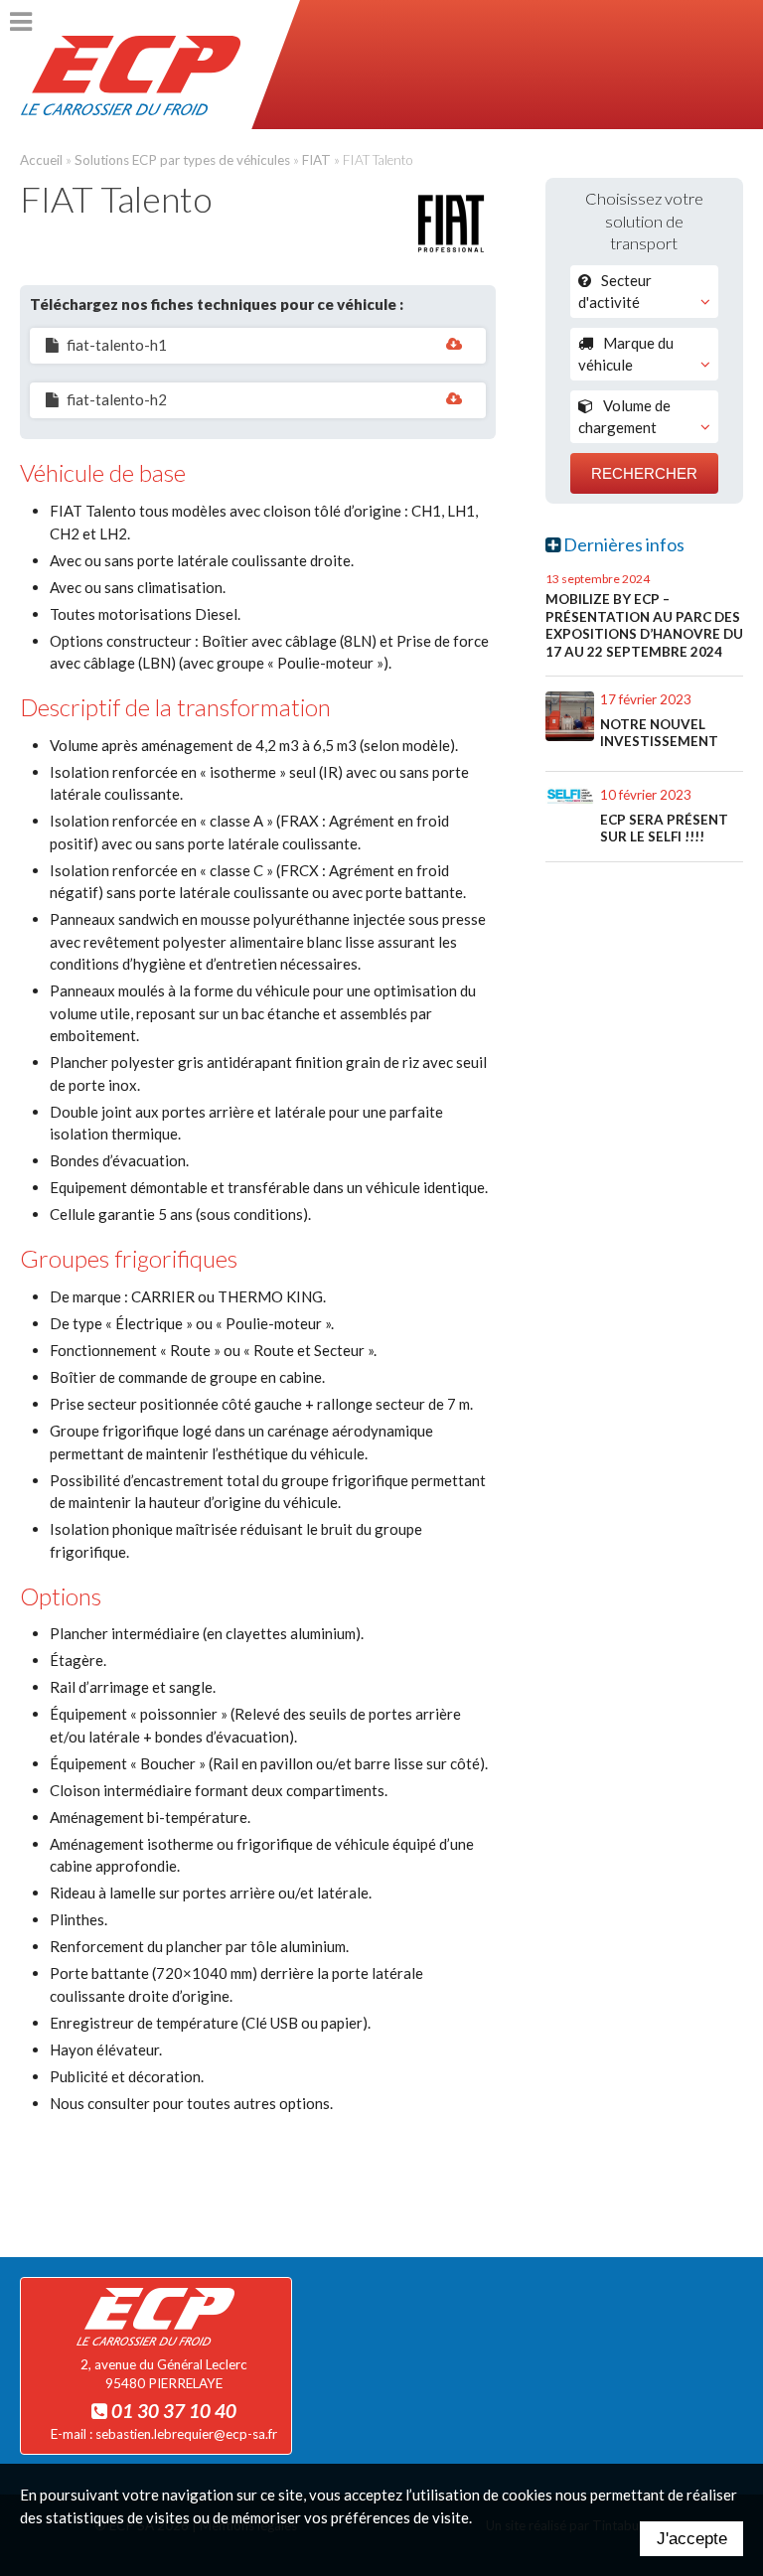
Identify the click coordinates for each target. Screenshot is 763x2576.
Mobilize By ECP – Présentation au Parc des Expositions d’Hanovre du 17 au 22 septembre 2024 (644, 625)
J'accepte (692, 2538)
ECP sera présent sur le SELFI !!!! (664, 829)
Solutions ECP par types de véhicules (182, 160)
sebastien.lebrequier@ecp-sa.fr (186, 2434)
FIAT (316, 160)
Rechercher (644, 473)
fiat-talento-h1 (117, 345)
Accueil (41, 160)
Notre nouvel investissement (659, 733)
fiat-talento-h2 (117, 399)
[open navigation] (21, 22)
